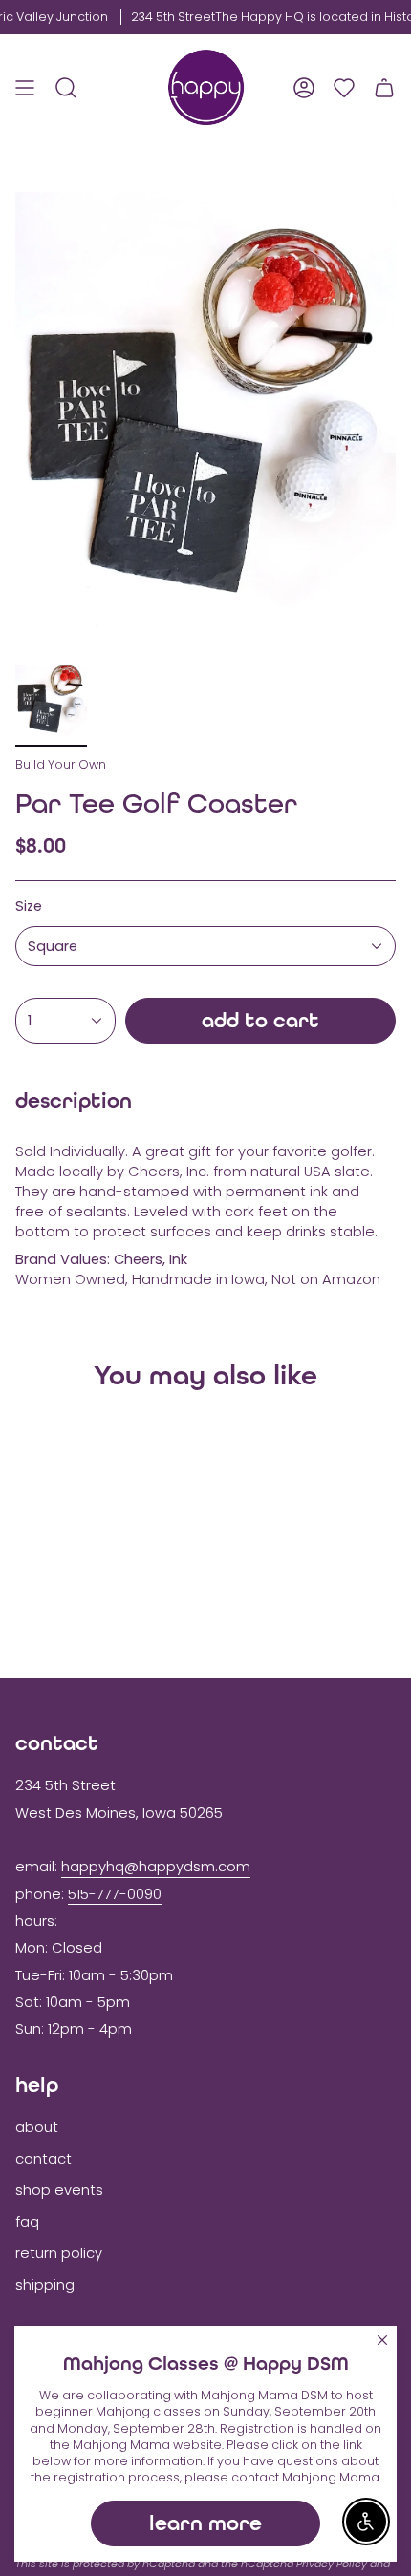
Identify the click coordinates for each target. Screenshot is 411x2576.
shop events (59, 2190)
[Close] (382, 2340)
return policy (59, 2253)
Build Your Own (61, 764)
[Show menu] (25, 87)
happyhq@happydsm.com (156, 1867)
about (37, 2127)
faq (27, 2222)
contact (43, 2159)
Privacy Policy (332, 2564)
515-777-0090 (115, 1894)
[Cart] (384, 87)
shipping (45, 2285)
